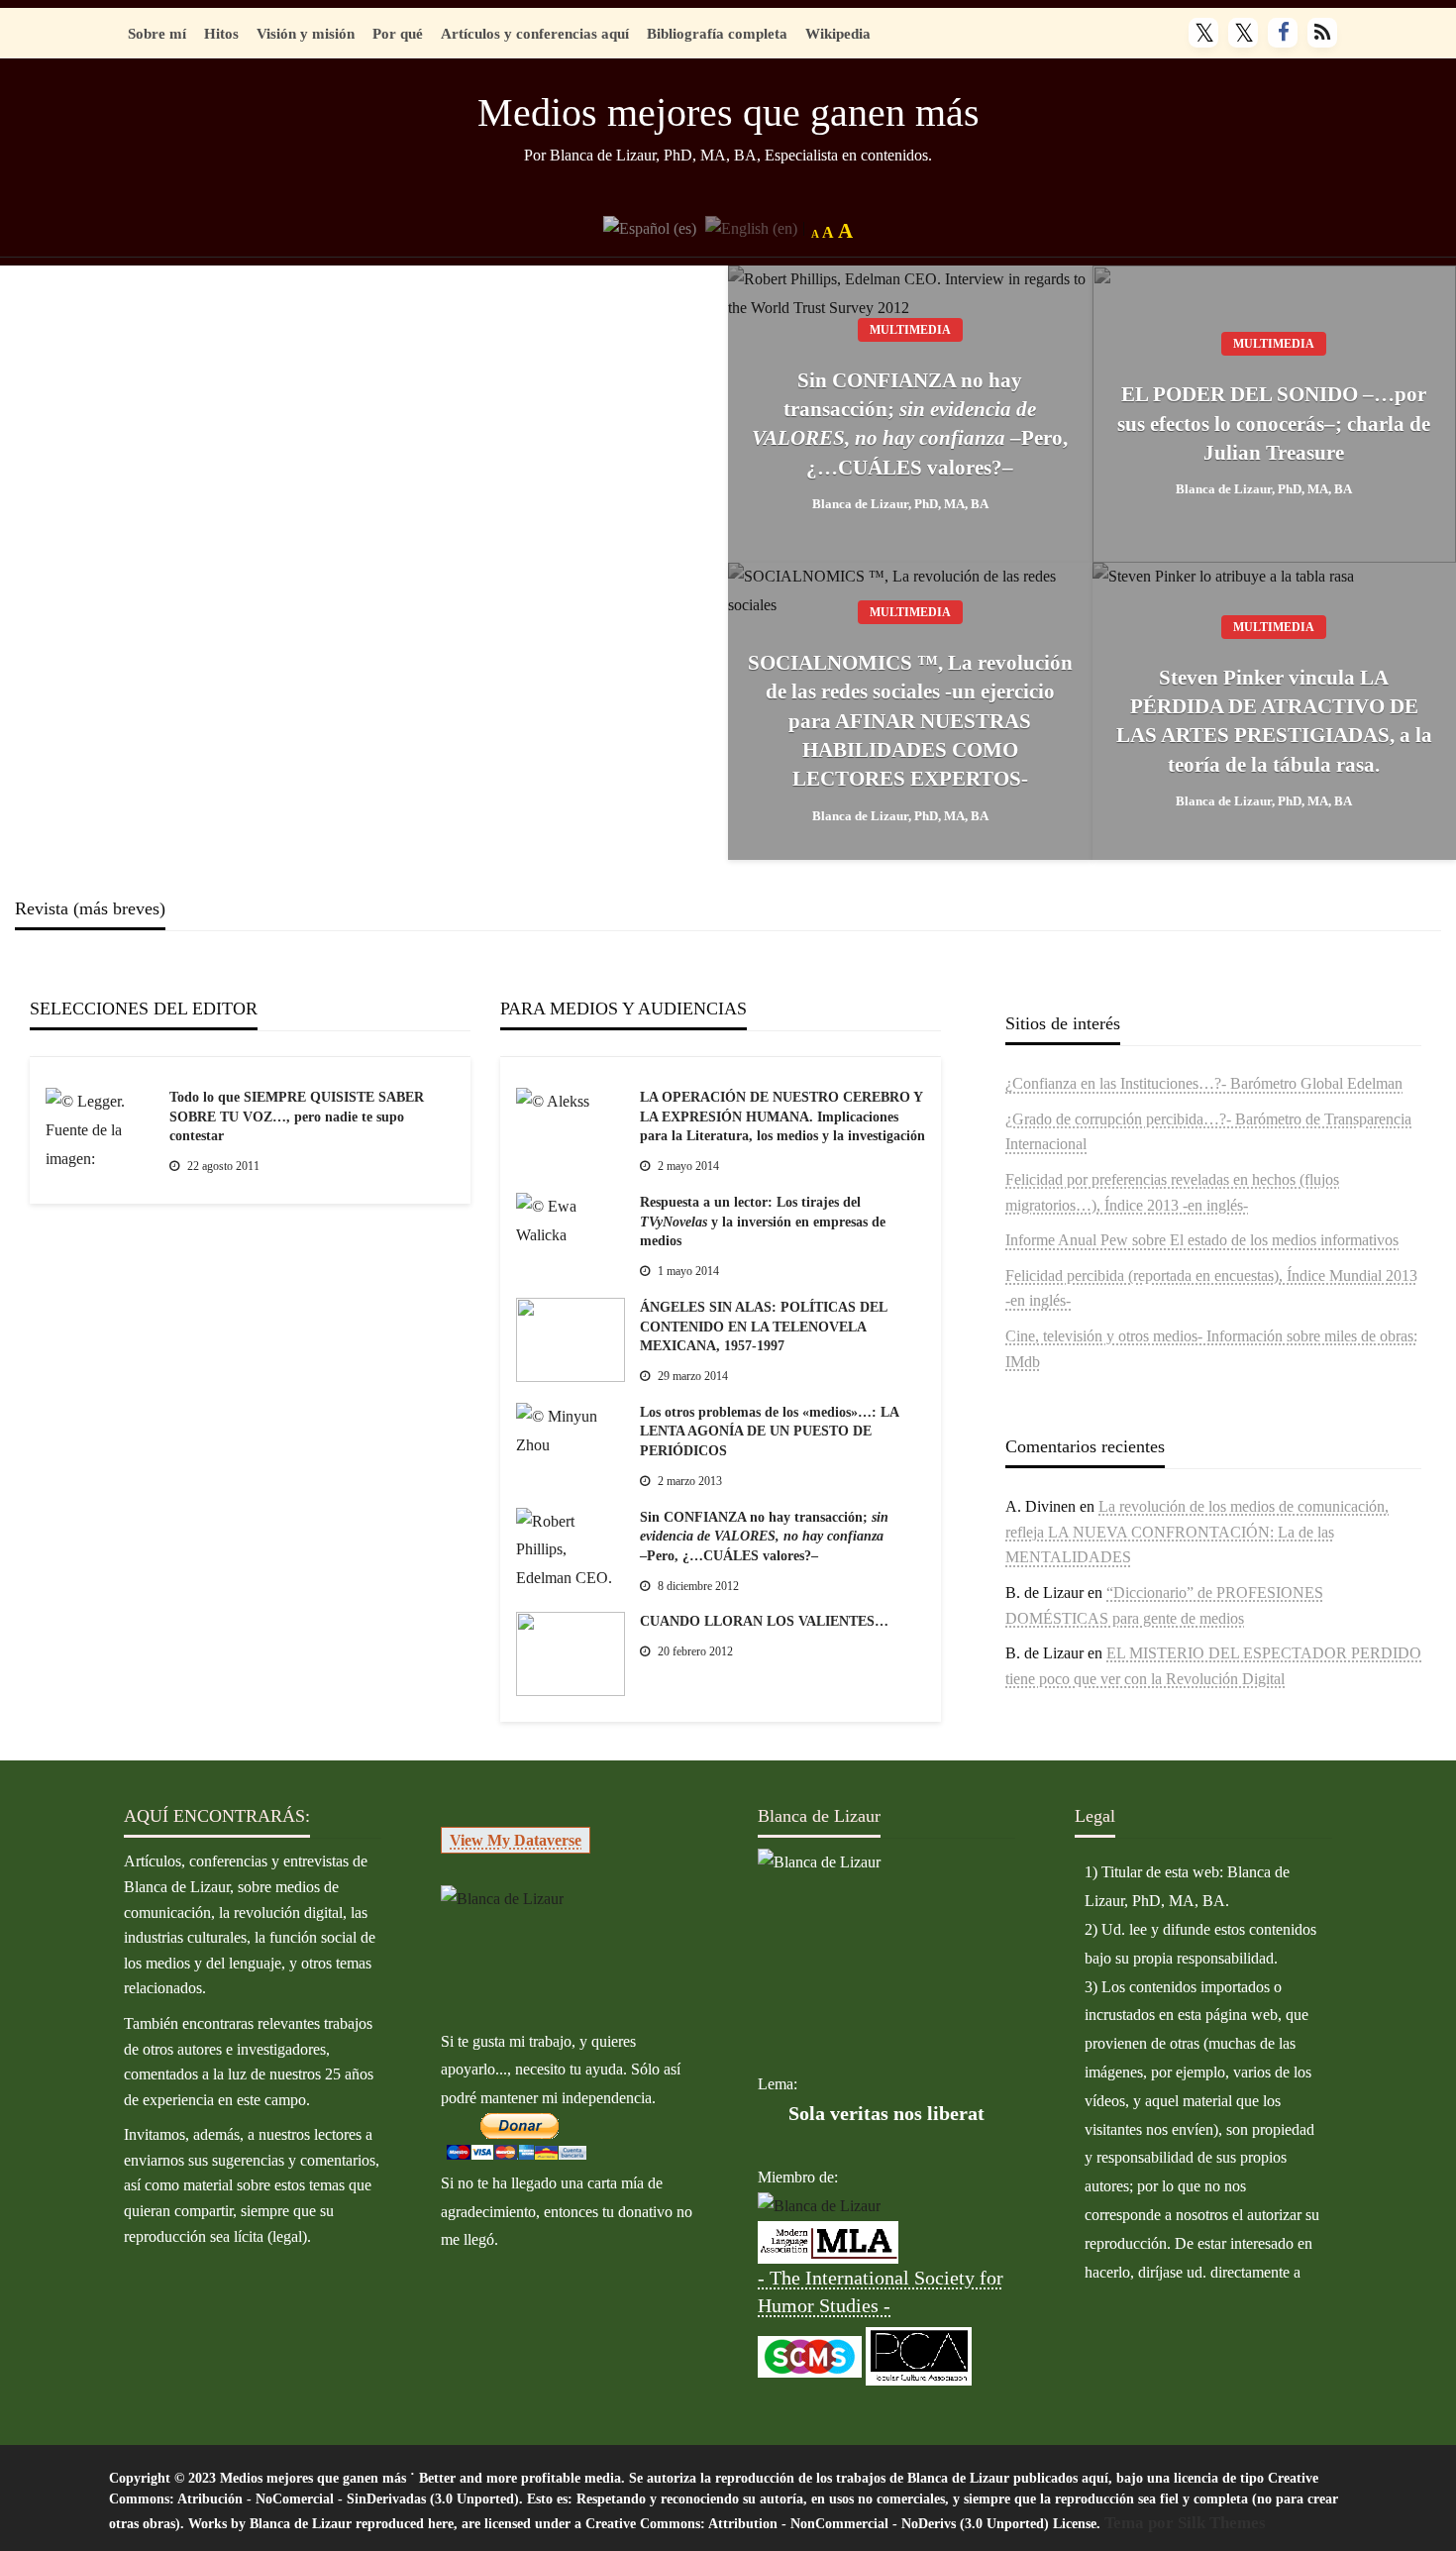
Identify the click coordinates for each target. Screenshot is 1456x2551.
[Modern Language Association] (828, 2240)
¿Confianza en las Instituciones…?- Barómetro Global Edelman (1204, 1083)
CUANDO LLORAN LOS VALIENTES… (764, 1621)
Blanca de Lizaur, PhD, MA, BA (900, 504)
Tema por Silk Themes (1185, 2523)
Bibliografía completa (717, 33)
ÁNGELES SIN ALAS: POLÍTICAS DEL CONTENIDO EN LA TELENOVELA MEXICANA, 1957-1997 (763, 1327)
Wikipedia (838, 33)
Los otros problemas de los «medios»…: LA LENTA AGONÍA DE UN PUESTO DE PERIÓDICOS (769, 1432)
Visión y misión (306, 33)
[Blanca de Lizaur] (502, 1898)
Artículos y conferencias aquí (535, 33)
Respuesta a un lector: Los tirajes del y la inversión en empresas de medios (763, 1222)
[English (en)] (751, 226)
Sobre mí (157, 33)
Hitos (221, 33)
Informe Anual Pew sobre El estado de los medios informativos (1202, 1240)
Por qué (398, 33)
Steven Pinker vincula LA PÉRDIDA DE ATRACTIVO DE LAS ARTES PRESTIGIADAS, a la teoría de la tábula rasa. (1274, 721)
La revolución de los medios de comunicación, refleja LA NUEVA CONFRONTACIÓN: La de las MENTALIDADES (1197, 1532)
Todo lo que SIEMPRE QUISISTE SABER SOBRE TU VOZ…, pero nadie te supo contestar (297, 1116)
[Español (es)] (650, 226)
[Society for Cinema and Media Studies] (810, 2354)
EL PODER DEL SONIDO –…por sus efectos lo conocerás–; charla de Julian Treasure (1274, 424)
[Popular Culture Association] (919, 2354)
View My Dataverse (516, 1840)
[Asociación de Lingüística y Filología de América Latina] (819, 2206)
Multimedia (910, 330)
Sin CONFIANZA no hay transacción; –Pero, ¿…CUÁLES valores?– (910, 424)
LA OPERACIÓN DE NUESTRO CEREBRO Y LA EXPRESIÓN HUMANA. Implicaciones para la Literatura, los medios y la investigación (782, 1116)
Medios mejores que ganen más (728, 112)
